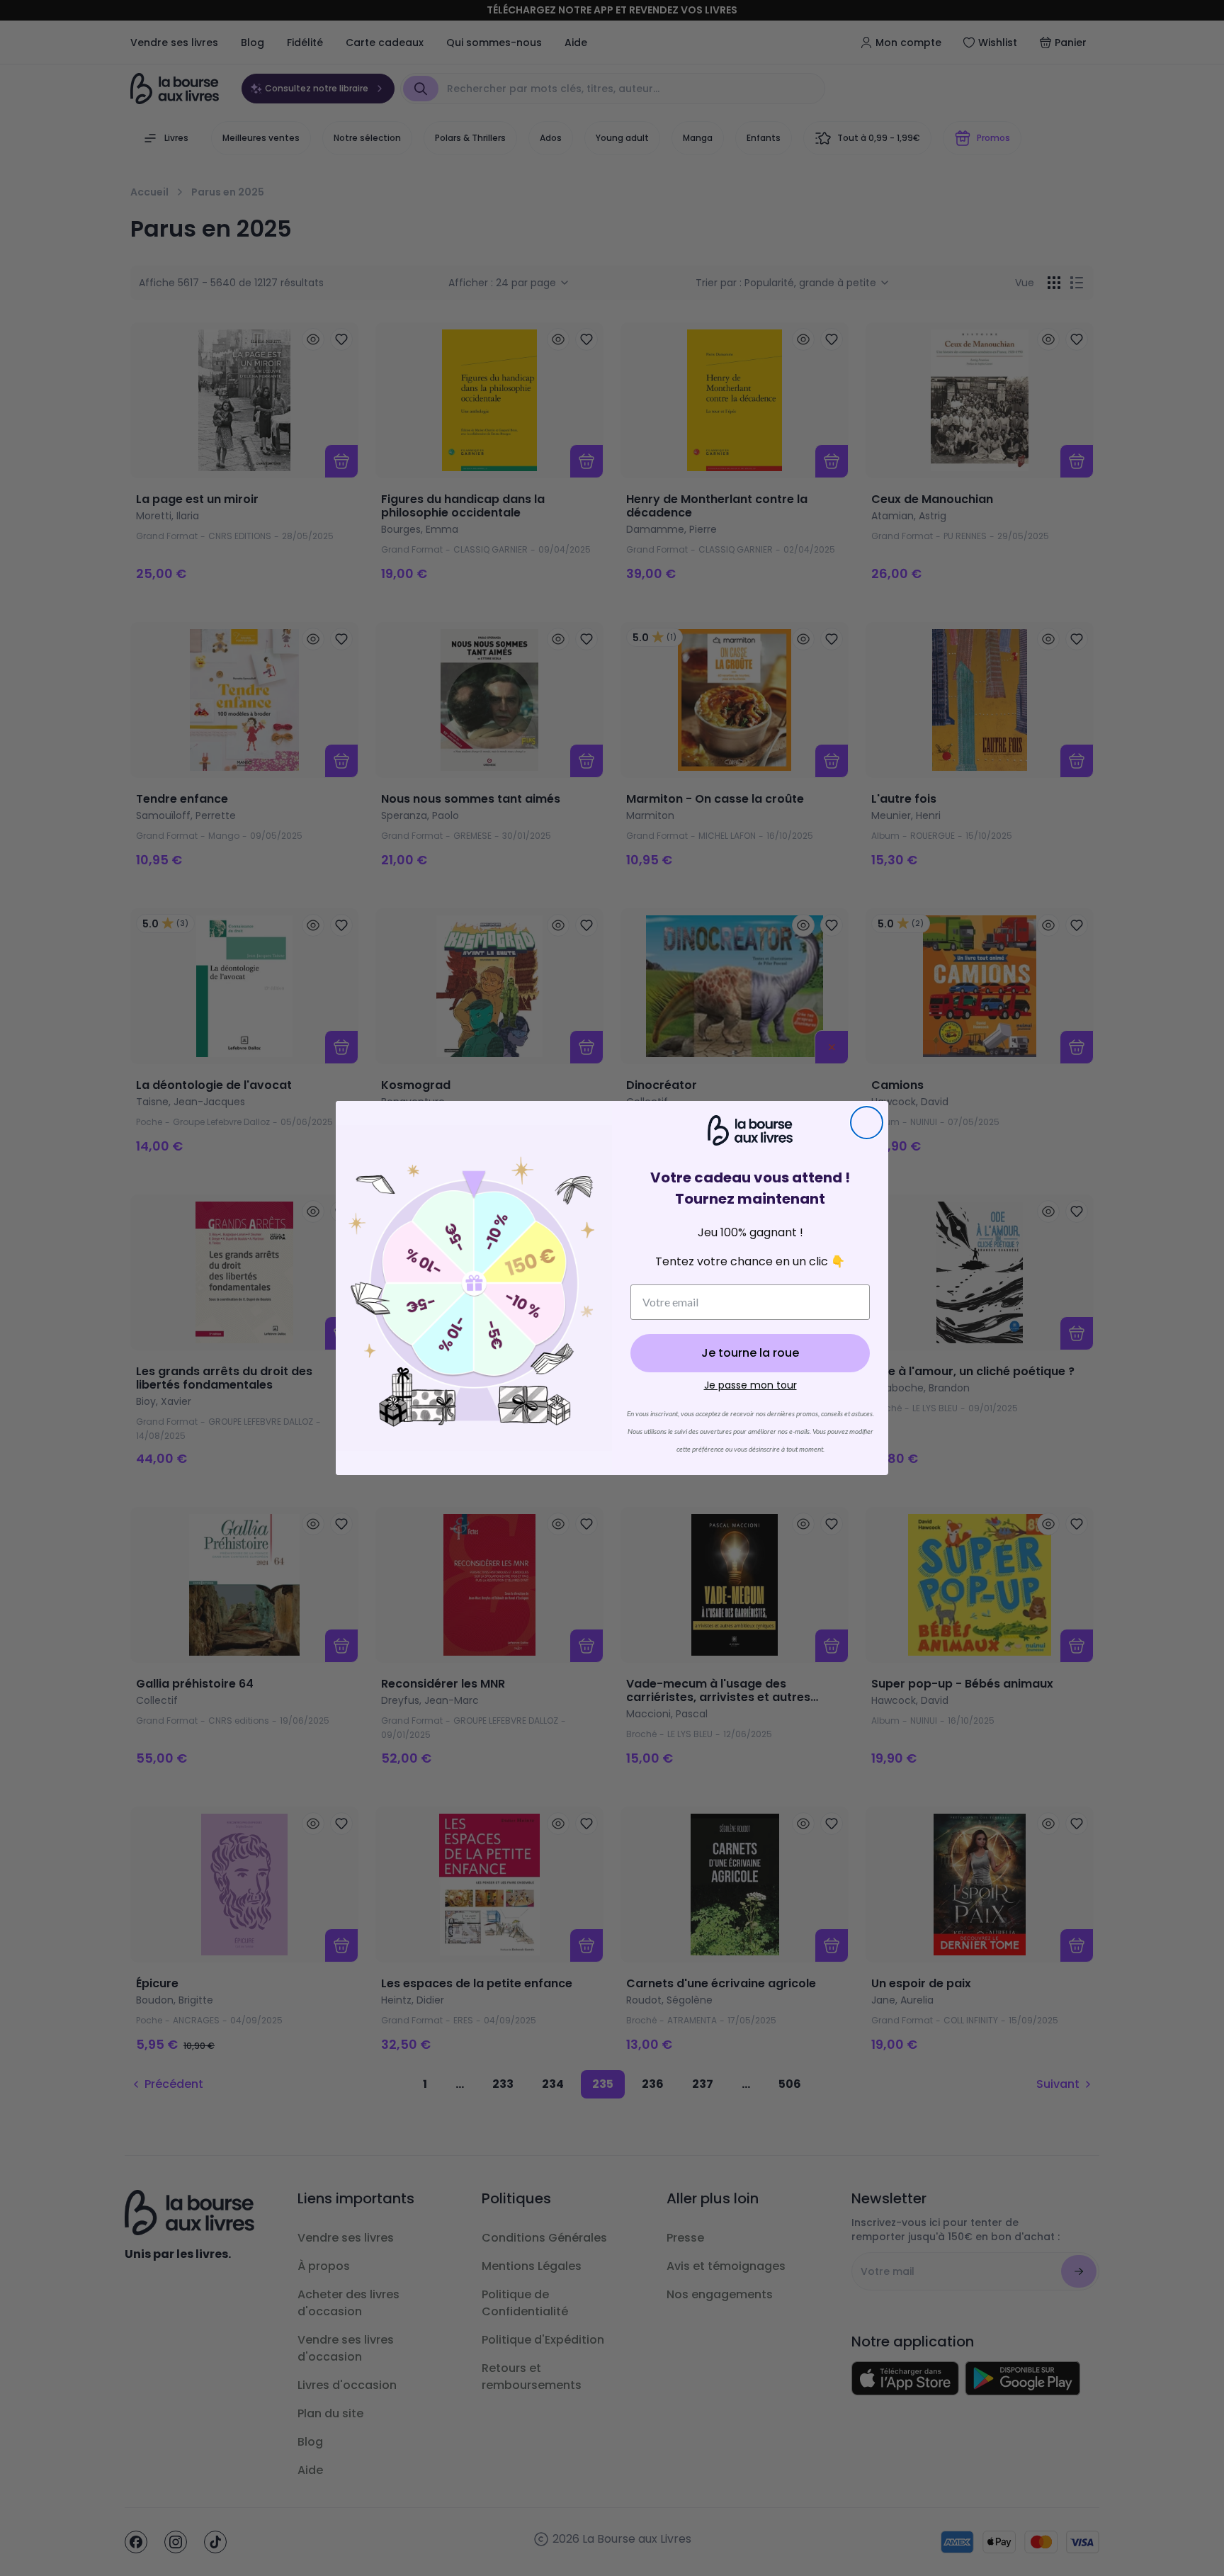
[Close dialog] (867, 1123)
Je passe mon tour (750, 1385)
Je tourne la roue (750, 1353)
